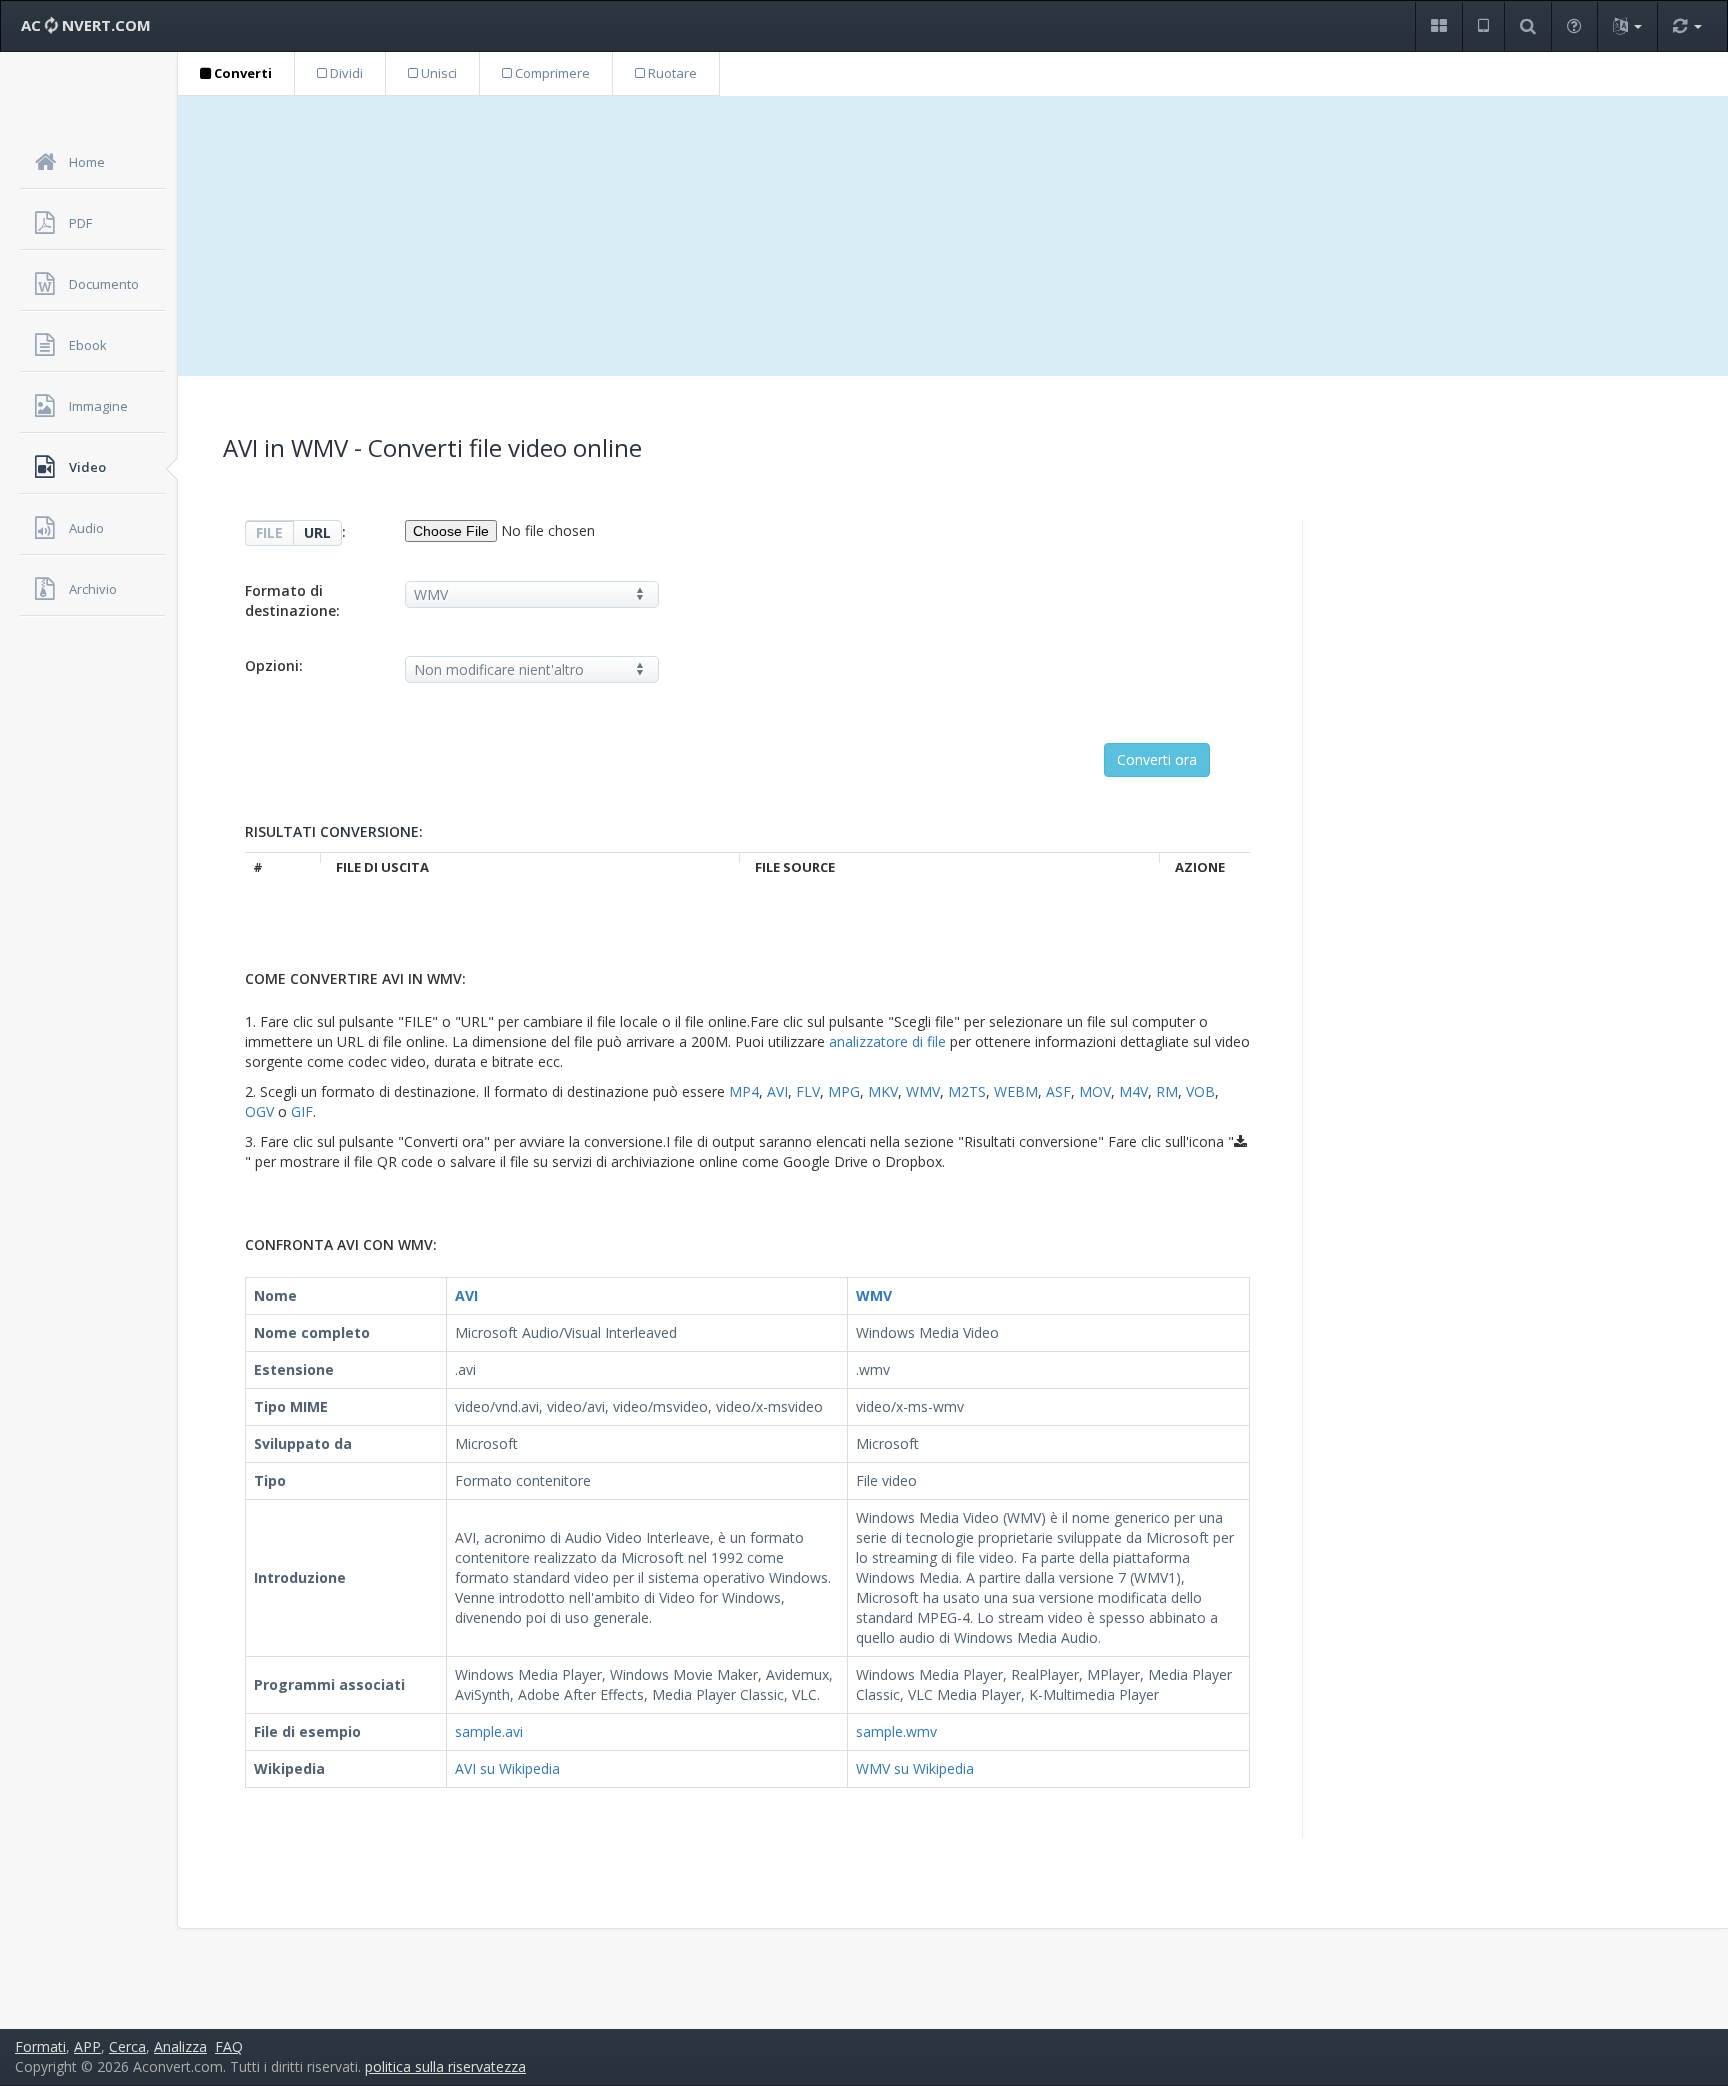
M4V (1133, 1091)
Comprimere (551, 73)
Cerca (127, 2046)
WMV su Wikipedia (915, 1768)
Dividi (345, 73)
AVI (777, 1091)
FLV (808, 1091)
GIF (302, 1111)
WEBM (1016, 1091)
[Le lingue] (1627, 26)
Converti (241, 73)
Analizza (180, 2046)
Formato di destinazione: (292, 600)
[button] (1438, 26)
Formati (40, 2046)
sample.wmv (896, 1731)
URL (317, 532)
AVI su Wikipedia (507, 1768)
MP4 (744, 1091)
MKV (883, 1091)
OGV (259, 1111)
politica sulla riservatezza (445, 2066)
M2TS (967, 1091)
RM (1167, 1091)
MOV (1095, 1091)
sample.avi (489, 1731)
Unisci (437, 73)
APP (87, 2046)
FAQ (229, 2046)
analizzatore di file (887, 1041)
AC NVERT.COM (86, 25)
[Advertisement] (953, 236)
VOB (1200, 1091)
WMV (923, 1091)
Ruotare (671, 73)
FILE (269, 532)
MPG (844, 1091)
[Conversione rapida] (1687, 26)
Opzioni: (274, 665)
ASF (1058, 1091)
